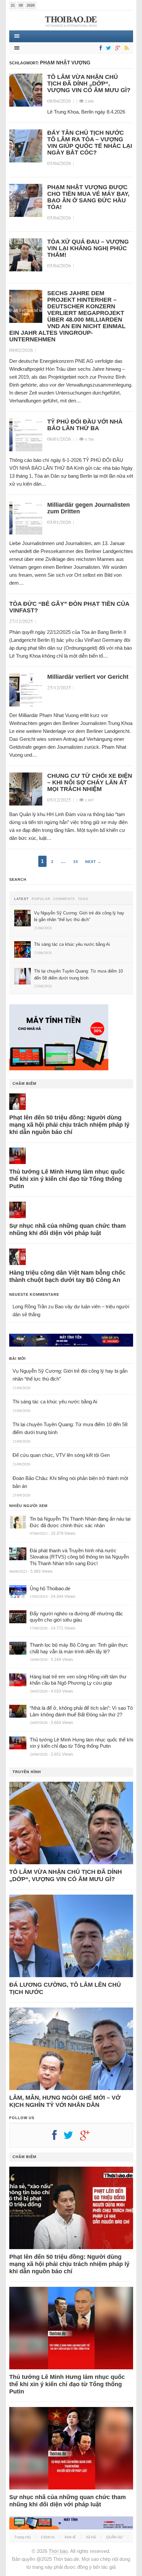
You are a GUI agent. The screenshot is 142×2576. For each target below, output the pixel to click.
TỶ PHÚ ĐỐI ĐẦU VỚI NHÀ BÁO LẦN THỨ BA (85, 425)
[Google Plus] (88, 2138)
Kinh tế (70, 2537)
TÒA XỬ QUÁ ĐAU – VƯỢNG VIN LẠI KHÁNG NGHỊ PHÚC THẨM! (88, 248)
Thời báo (58, 2551)
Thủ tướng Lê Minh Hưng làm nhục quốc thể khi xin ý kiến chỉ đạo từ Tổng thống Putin (67, 1179)
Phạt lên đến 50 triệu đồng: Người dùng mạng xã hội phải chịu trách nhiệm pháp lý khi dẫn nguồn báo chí (69, 1125)
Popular (41, 899)
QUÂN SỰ (114, 2537)
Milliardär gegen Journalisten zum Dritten (89, 508)
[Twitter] (107, 48)
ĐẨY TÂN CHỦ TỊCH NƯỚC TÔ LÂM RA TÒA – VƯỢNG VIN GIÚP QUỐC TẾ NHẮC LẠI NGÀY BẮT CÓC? (90, 143)
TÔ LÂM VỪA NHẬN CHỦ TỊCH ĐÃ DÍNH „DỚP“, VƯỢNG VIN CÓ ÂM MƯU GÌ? (89, 84)
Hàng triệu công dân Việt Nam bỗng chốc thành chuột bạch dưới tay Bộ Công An (67, 1276)
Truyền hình (27, 1772)
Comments (64, 899)
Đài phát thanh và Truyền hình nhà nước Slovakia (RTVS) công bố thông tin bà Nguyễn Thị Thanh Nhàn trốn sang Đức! (79, 1557)
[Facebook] (99, 48)
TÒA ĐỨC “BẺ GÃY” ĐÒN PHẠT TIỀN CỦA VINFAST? (69, 607)
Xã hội (91, 2537)
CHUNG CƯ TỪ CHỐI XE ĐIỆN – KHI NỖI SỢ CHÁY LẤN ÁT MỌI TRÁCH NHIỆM (90, 782)
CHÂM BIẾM (24, 1083)
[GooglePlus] (117, 48)
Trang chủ (22, 2537)
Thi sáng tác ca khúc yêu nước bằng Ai (55, 1402)
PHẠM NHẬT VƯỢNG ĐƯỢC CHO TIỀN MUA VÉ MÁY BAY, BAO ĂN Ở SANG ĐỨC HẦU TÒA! (88, 197)
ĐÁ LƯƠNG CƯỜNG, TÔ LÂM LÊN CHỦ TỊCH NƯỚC (65, 1988)
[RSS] (125, 48)
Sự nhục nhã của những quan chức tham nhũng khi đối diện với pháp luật (68, 1229)
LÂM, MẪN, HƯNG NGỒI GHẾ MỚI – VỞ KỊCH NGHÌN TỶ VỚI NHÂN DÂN (65, 2101)
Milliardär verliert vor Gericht (88, 677)
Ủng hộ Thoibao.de (50, 1588)
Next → (93, 862)
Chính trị (48, 2537)
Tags (83, 899)
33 (76, 862)
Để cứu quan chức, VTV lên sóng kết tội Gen (61, 1455)
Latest (21, 899)
